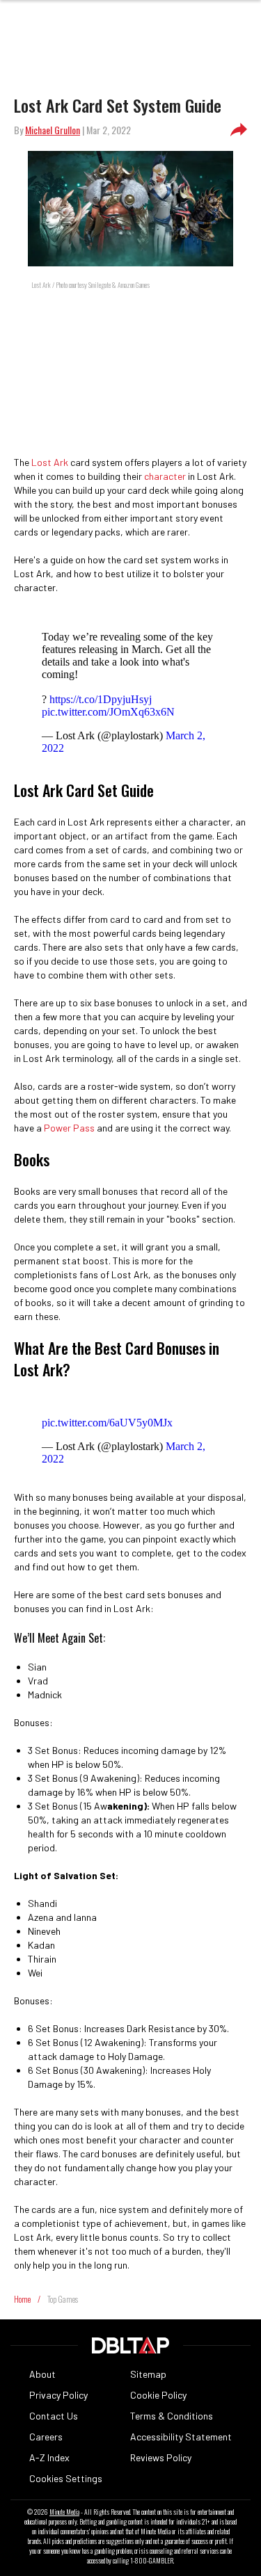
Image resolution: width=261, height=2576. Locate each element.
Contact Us (54, 2416)
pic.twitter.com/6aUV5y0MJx (107, 1423)
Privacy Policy (58, 2395)
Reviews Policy (161, 2457)
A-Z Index (49, 2457)
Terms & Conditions (172, 2416)
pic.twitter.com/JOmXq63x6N (108, 712)
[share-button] (239, 130)
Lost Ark (50, 462)
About (42, 2374)
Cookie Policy (158, 2395)
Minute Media (64, 2512)
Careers (46, 2437)
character (165, 476)
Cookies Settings (66, 2478)
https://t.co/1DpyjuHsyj (101, 699)
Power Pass (69, 1128)
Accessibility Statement (181, 2437)
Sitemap (148, 2374)
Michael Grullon (53, 130)
